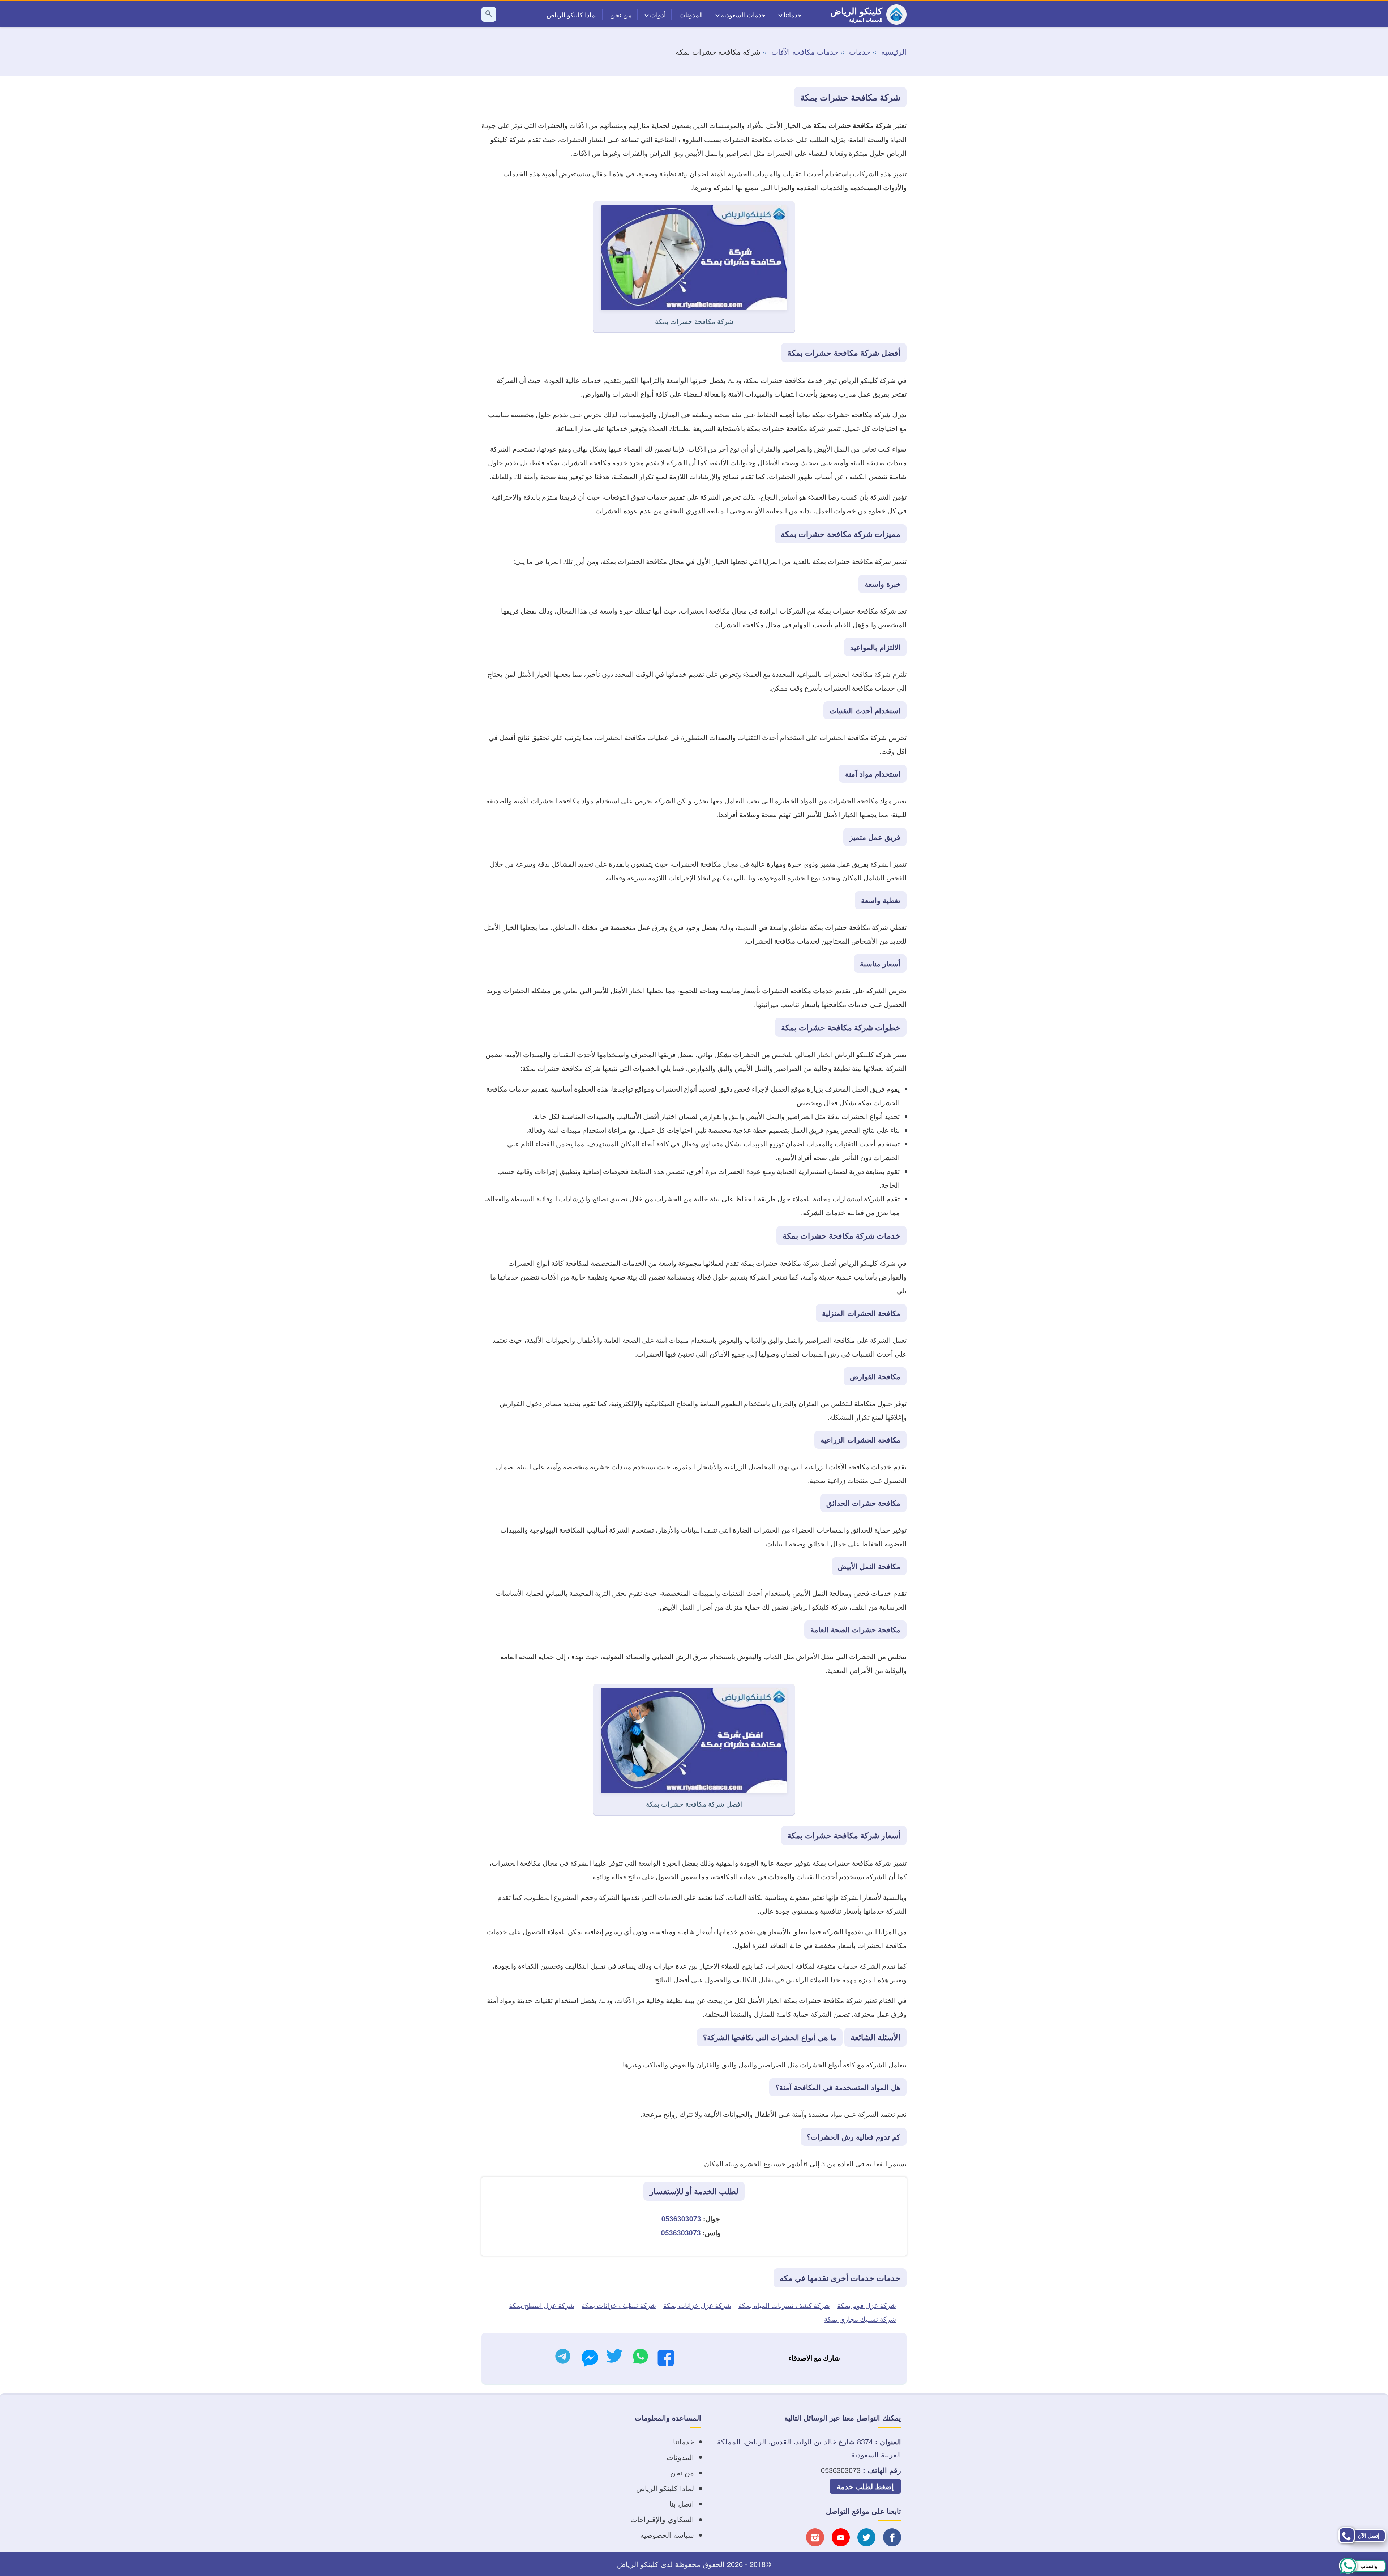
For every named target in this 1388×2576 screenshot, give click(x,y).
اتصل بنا (682, 2504)
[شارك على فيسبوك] (666, 2360)
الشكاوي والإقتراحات (662, 2519)
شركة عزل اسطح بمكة (542, 2305)
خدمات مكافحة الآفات (805, 52)
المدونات (691, 14)
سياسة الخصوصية (667, 2535)
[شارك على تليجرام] (563, 2358)
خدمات (860, 52)
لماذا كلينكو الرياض (572, 14)
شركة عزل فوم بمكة (867, 2305)
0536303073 (681, 2219)
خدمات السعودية (743, 14)
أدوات (658, 14)
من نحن (621, 14)
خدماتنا (793, 14)
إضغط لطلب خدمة (865, 2486)
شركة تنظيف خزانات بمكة (619, 2305)
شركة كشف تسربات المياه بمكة (784, 2305)
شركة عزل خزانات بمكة (697, 2305)
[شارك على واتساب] (641, 2358)
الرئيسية (894, 52)
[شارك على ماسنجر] (590, 2360)
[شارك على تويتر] (614, 2358)
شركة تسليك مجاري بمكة (860, 2319)
